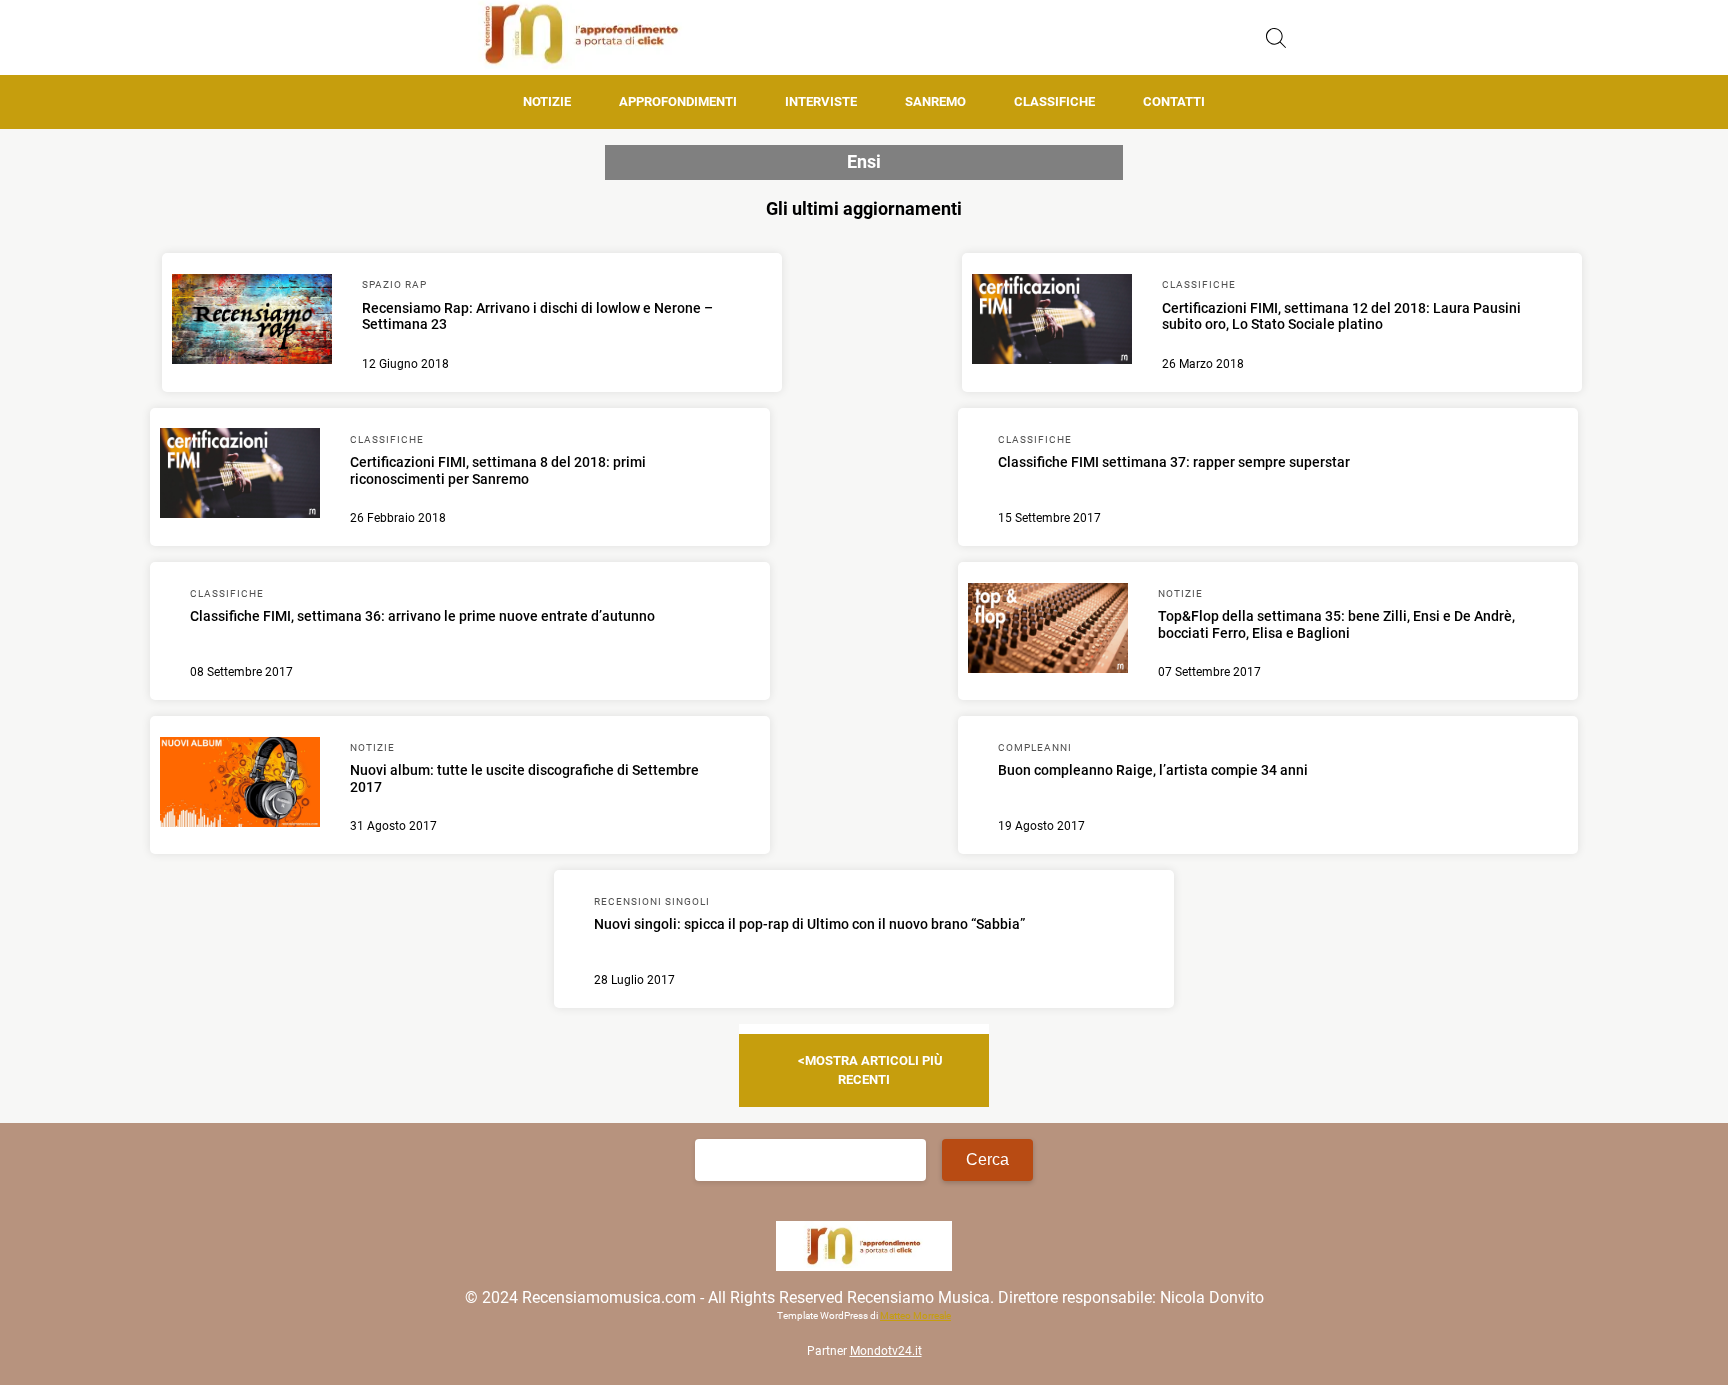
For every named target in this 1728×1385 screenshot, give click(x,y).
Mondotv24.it (886, 1351)
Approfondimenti (678, 101)
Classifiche (1054, 101)
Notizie (547, 101)
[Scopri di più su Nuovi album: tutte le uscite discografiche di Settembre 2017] (240, 785)
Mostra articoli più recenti (874, 1069)
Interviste (821, 101)
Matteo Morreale (915, 1315)
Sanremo (935, 101)
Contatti (1174, 101)
